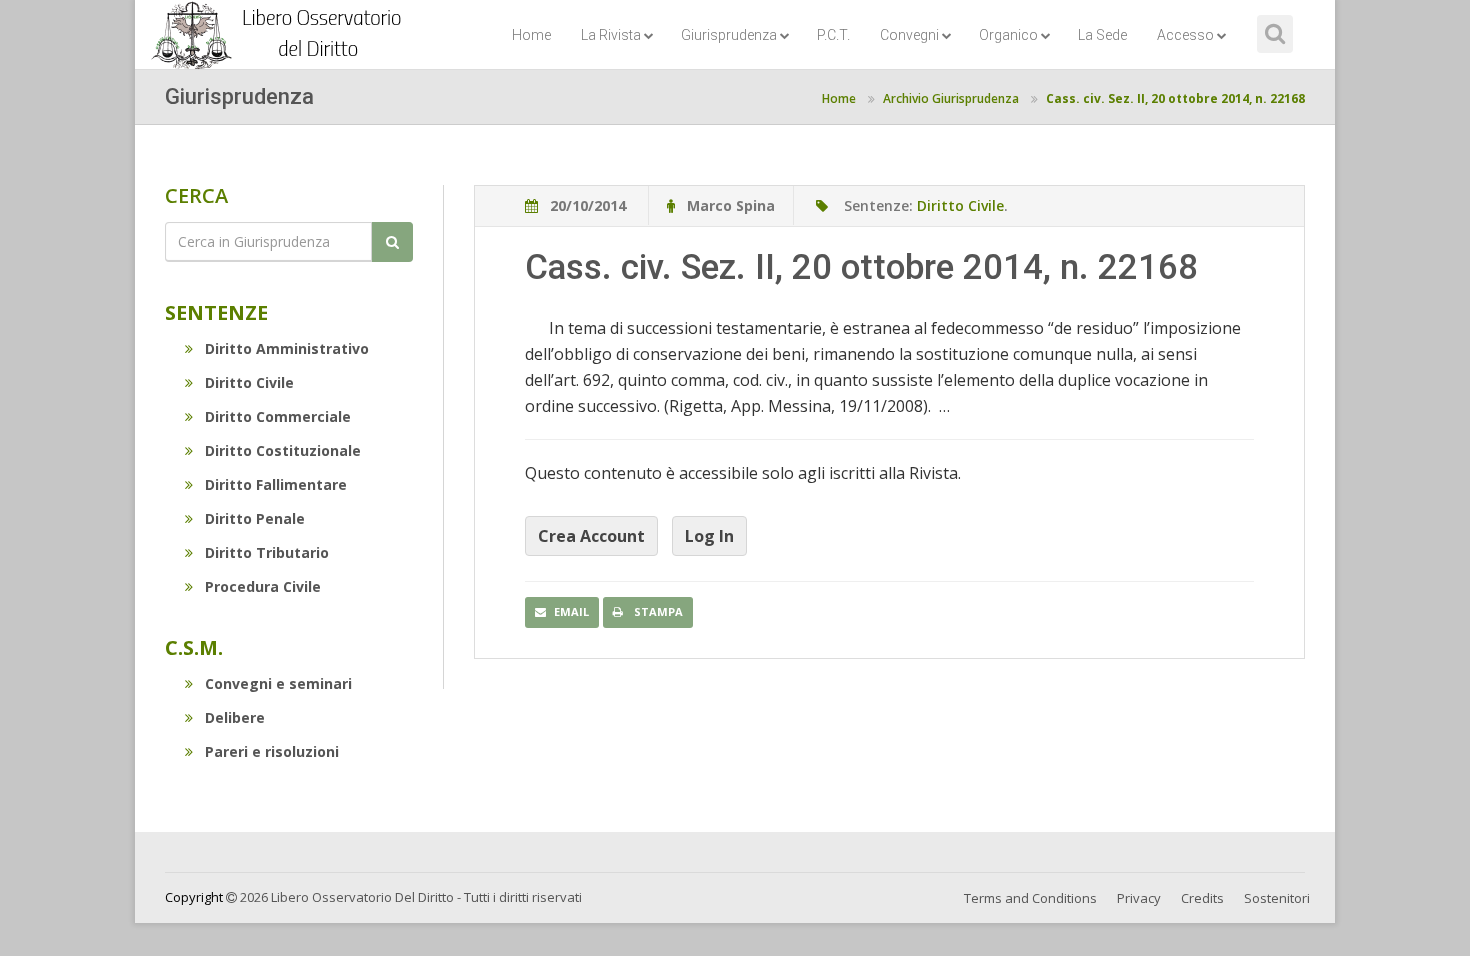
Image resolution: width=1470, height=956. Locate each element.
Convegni (909, 35)
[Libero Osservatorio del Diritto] (280, 25)
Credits (1202, 898)
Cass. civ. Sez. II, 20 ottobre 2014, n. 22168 (1175, 98)
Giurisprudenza (729, 35)
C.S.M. (194, 647)
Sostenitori (1277, 898)
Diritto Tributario (267, 552)
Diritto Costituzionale (283, 450)
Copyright (194, 897)
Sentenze (216, 312)
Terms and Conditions (1030, 898)
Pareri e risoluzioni (272, 751)
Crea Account (591, 536)
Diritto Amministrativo (287, 348)
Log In (709, 536)
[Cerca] (392, 242)
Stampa (657, 611)
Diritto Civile (249, 382)
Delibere (235, 717)
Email (571, 611)
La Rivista (611, 35)
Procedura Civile (263, 586)
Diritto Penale (255, 518)
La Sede (1102, 35)
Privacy (1139, 898)
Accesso (1185, 35)
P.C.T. (833, 35)
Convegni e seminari (278, 683)
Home (531, 35)
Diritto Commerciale (278, 416)
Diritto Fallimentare (276, 484)
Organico (1008, 35)
